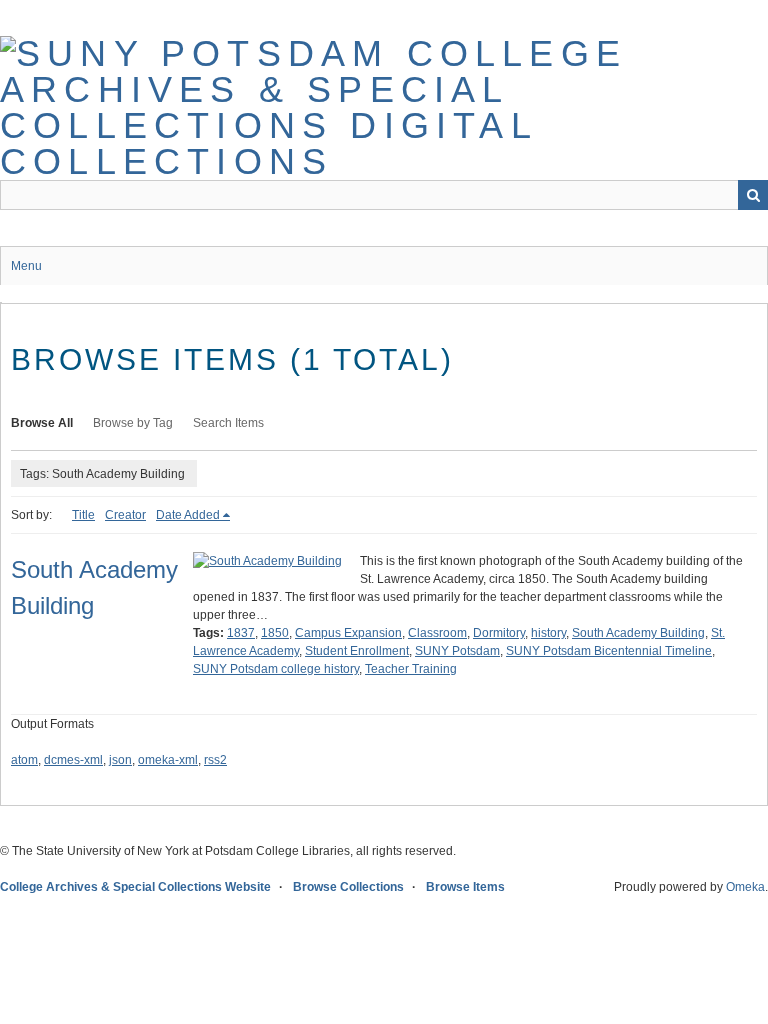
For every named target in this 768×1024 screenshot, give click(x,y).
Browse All (42, 423)
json (120, 760)
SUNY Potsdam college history (276, 669)
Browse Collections (348, 887)
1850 (275, 633)
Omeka (745, 887)
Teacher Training (411, 669)
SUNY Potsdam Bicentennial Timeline (609, 651)
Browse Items (465, 887)
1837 (241, 633)
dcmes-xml (73, 760)
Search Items (228, 423)
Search (753, 195)
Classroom (437, 633)
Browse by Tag (133, 423)
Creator (125, 515)
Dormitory (499, 633)
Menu (26, 266)
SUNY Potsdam (457, 651)
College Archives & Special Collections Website (135, 887)
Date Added (188, 515)
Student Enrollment (357, 651)
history (548, 633)
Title (83, 515)
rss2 (215, 760)
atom (24, 760)
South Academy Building (638, 633)
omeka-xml (168, 760)
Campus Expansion (348, 633)
